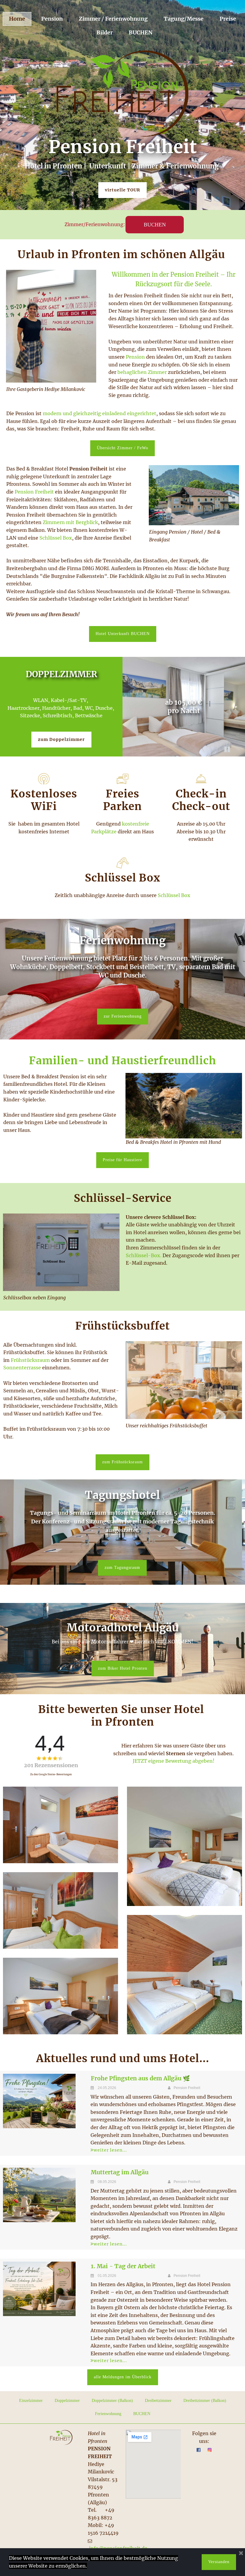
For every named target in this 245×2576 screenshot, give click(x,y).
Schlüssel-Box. (144, 1255)
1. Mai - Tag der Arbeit (123, 2266)
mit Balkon (61, 685)
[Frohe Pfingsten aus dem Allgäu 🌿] (39, 2101)
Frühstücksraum (30, 1360)
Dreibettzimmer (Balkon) (205, 2401)
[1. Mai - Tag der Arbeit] (39, 2289)
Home (17, 19)
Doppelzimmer (67, 2401)
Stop (227, 749)
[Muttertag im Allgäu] (39, 2195)
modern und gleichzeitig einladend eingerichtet (99, 413)
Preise (228, 19)
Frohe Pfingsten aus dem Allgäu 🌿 (140, 2078)
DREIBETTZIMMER (61, 674)
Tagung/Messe (184, 19)
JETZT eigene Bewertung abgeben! (174, 1761)
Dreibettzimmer (158, 2401)
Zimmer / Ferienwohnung (113, 19)
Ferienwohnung (108, 2414)
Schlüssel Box (56, 538)
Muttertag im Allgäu (120, 2172)
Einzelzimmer (31, 2401)
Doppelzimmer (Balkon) (112, 2401)
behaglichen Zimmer (142, 372)
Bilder (105, 32)
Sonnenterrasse (22, 1368)
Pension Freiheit (35, 492)
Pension (52, 19)
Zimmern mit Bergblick (70, 522)
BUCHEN (141, 32)
